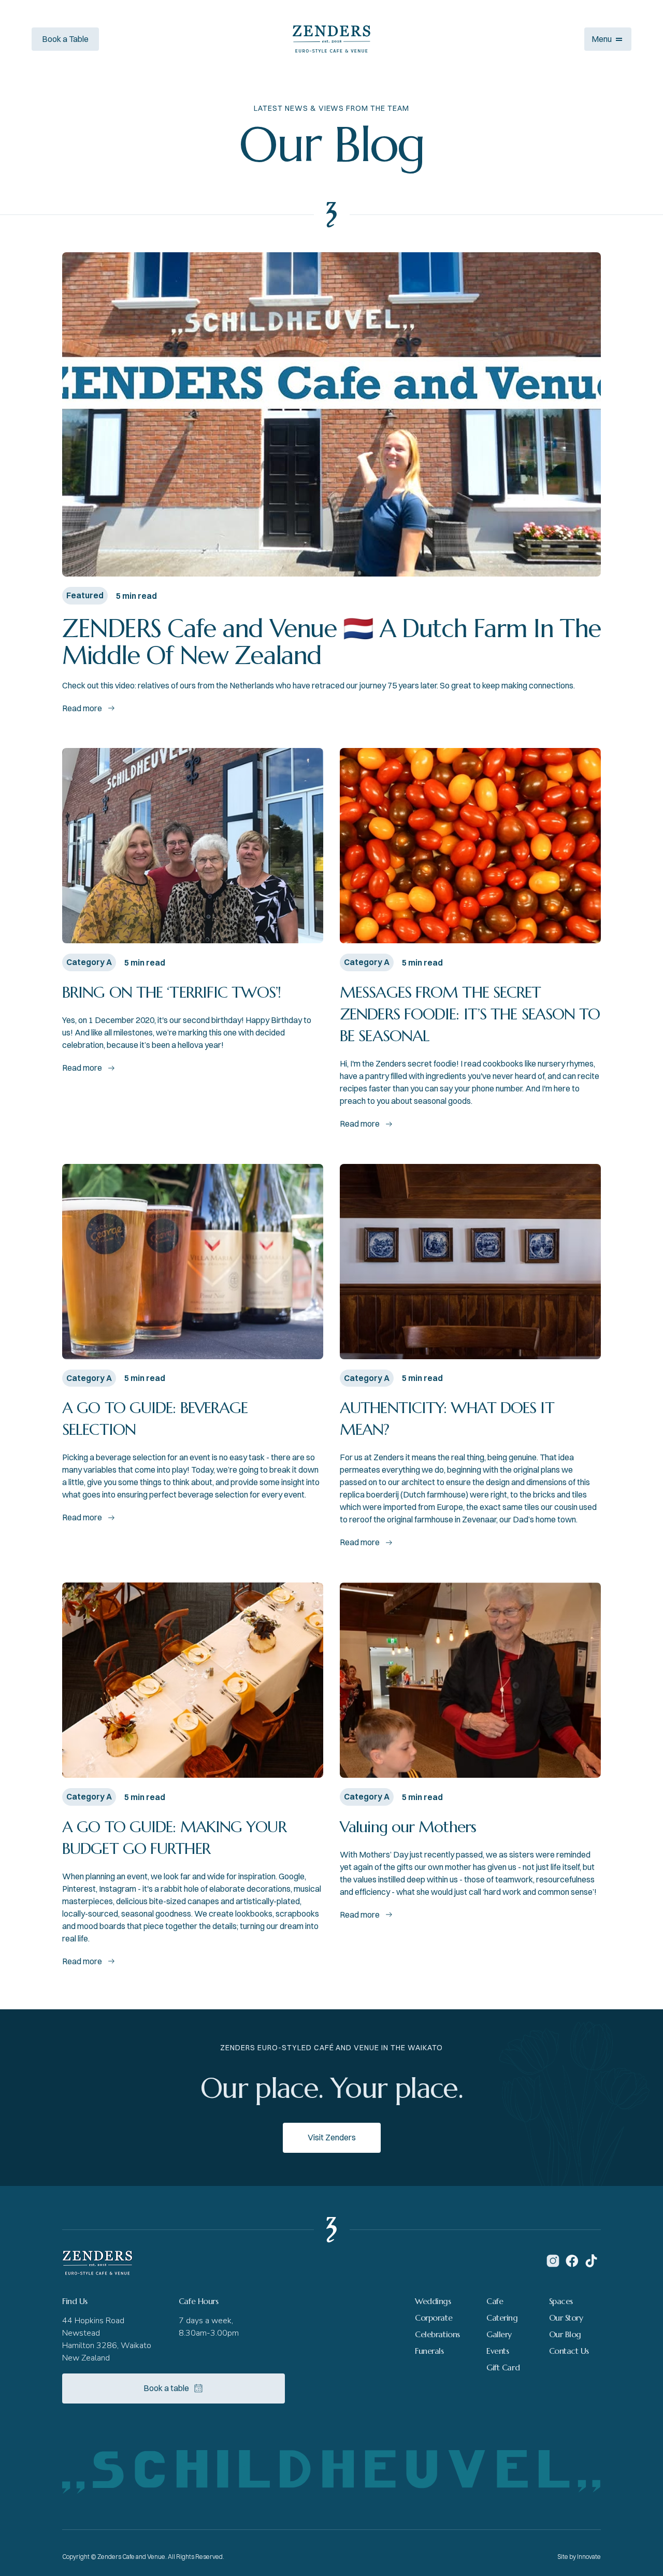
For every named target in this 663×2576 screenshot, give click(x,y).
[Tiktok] (591, 2261)
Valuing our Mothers (408, 1827)
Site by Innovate (579, 2557)
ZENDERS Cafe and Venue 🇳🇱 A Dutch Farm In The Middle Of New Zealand (331, 642)
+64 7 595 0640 (148, 39)
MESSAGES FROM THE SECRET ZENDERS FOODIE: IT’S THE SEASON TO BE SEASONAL (470, 1014)
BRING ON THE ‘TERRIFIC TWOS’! (171, 992)
